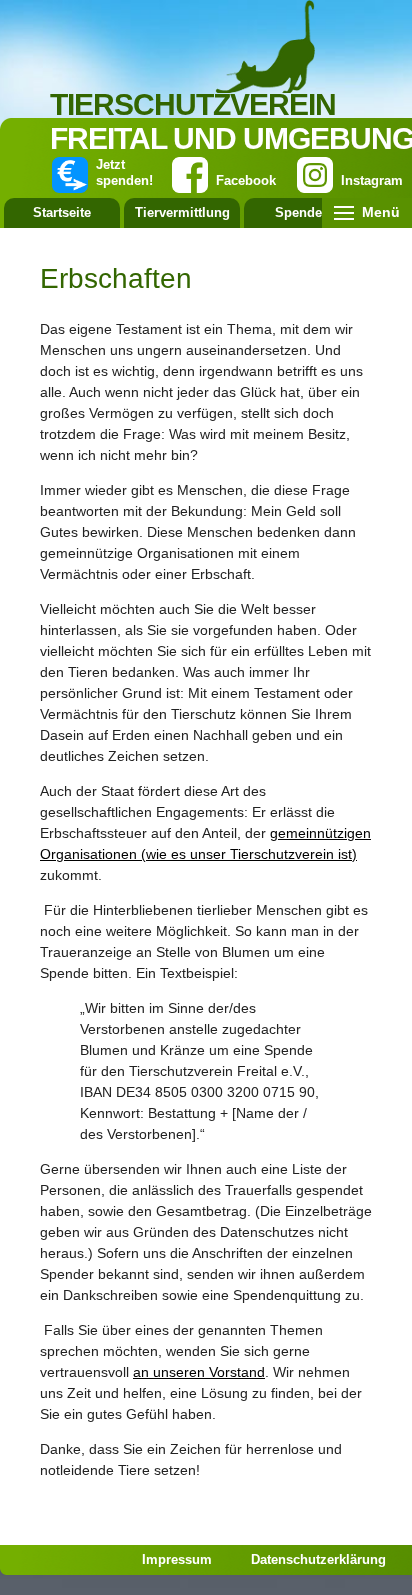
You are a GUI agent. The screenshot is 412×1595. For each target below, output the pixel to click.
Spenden (302, 212)
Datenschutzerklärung (318, 1559)
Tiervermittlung (182, 212)
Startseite (62, 212)
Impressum (177, 1559)
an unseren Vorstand (199, 1372)
